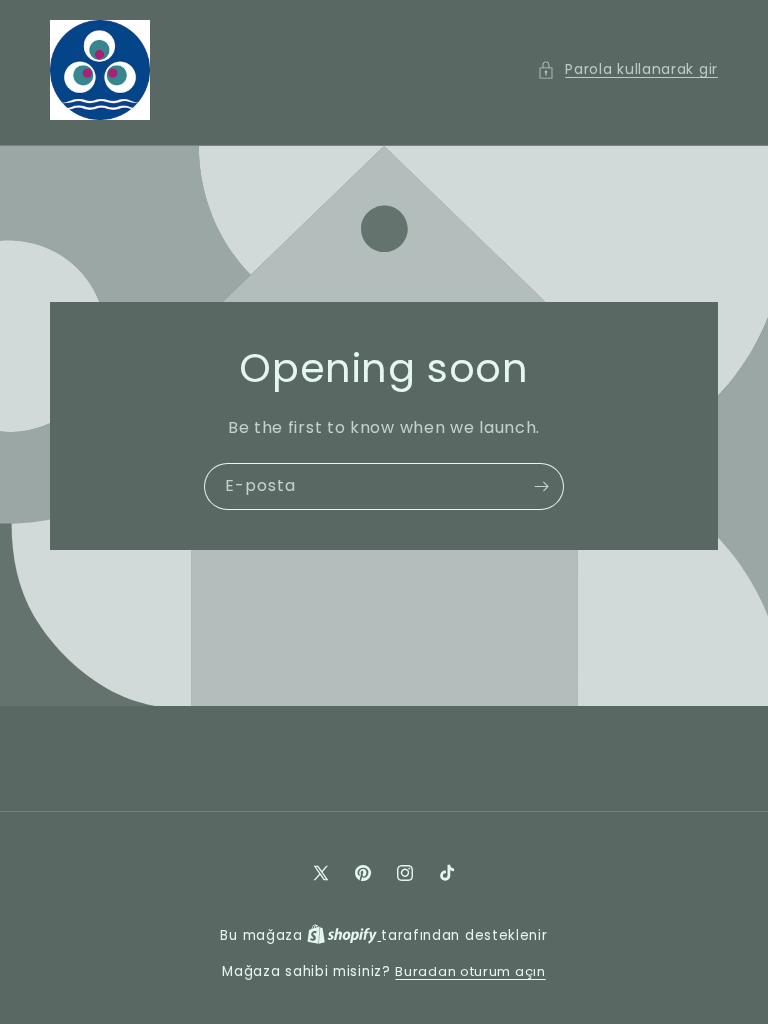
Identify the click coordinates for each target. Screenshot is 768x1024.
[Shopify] (344, 935)
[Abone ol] (541, 486)
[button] (627, 69)
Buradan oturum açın (470, 971)
